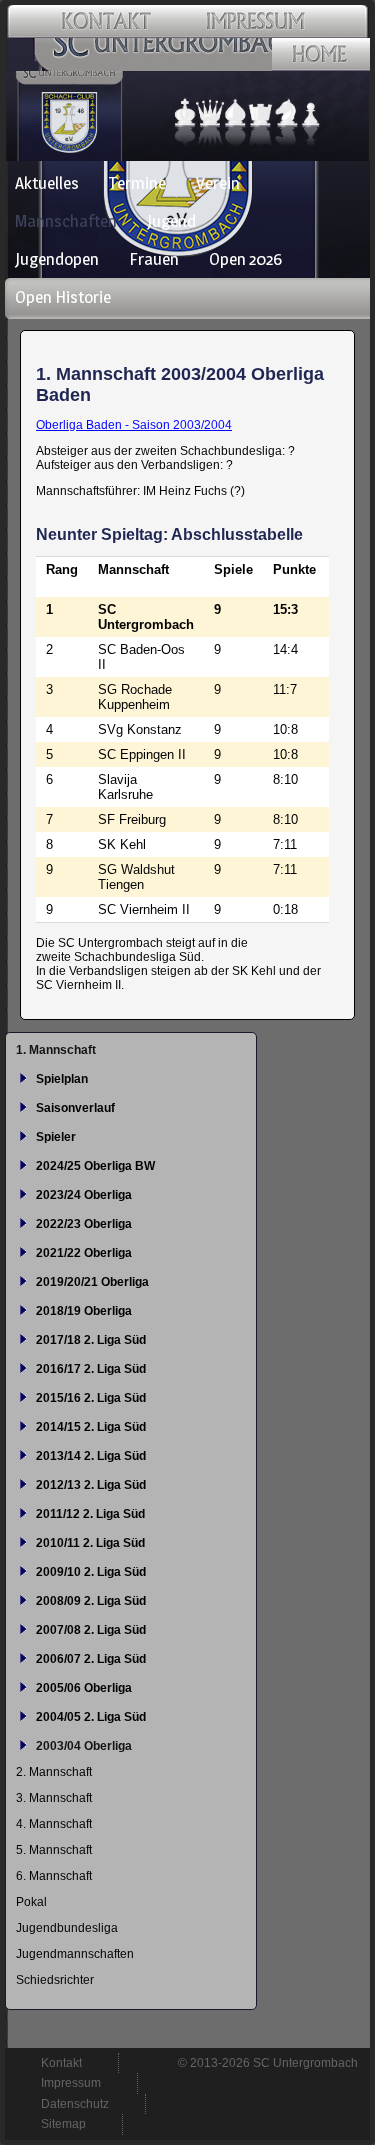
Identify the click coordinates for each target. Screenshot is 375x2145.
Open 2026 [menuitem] (245, 259)
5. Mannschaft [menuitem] (54, 1850)
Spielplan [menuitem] (62, 1079)
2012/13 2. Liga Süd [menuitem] (91, 1485)
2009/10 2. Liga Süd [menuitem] (91, 1572)
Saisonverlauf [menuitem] (75, 1108)
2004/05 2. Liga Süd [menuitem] (91, 1717)
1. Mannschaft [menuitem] (56, 1050)
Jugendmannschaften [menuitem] (75, 1954)
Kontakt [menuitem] (61, 2063)
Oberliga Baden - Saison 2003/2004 (134, 425)
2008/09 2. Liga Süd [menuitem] (91, 1601)
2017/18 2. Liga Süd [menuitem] (91, 1340)
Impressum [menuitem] (71, 2083)
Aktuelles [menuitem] (47, 183)
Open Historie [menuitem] (63, 297)
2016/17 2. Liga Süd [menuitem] (91, 1369)
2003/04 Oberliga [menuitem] (84, 1746)
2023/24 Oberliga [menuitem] (84, 1195)
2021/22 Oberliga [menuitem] (84, 1253)
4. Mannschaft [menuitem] (54, 1824)
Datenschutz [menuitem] (75, 2104)
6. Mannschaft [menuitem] (54, 1876)
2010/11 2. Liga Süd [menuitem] (90, 1543)
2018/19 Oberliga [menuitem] (84, 1311)
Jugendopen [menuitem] (57, 259)
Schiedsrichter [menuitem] (55, 1980)
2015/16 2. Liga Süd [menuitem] (91, 1398)
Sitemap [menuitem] (63, 2124)
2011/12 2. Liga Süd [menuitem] (90, 1514)
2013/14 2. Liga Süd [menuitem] (91, 1456)
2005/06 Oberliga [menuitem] (84, 1688)
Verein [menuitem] (218, 183)
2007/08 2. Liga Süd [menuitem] (91, 1630)
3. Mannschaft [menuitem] (54, 1798)
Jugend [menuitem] (171, 221)
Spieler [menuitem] (56, 1137)
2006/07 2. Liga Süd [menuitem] (91, 1659)
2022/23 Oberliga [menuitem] (84, 1224)
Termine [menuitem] (137, 183)
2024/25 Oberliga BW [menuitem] (95, 1166)
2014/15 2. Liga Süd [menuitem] (91, 1427)
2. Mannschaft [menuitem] (54, 1772)
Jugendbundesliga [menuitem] (67, 1928)
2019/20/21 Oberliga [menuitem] (92, 1282)
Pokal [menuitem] (31, 1902)
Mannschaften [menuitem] (66, 221)
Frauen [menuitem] (154, 259)
